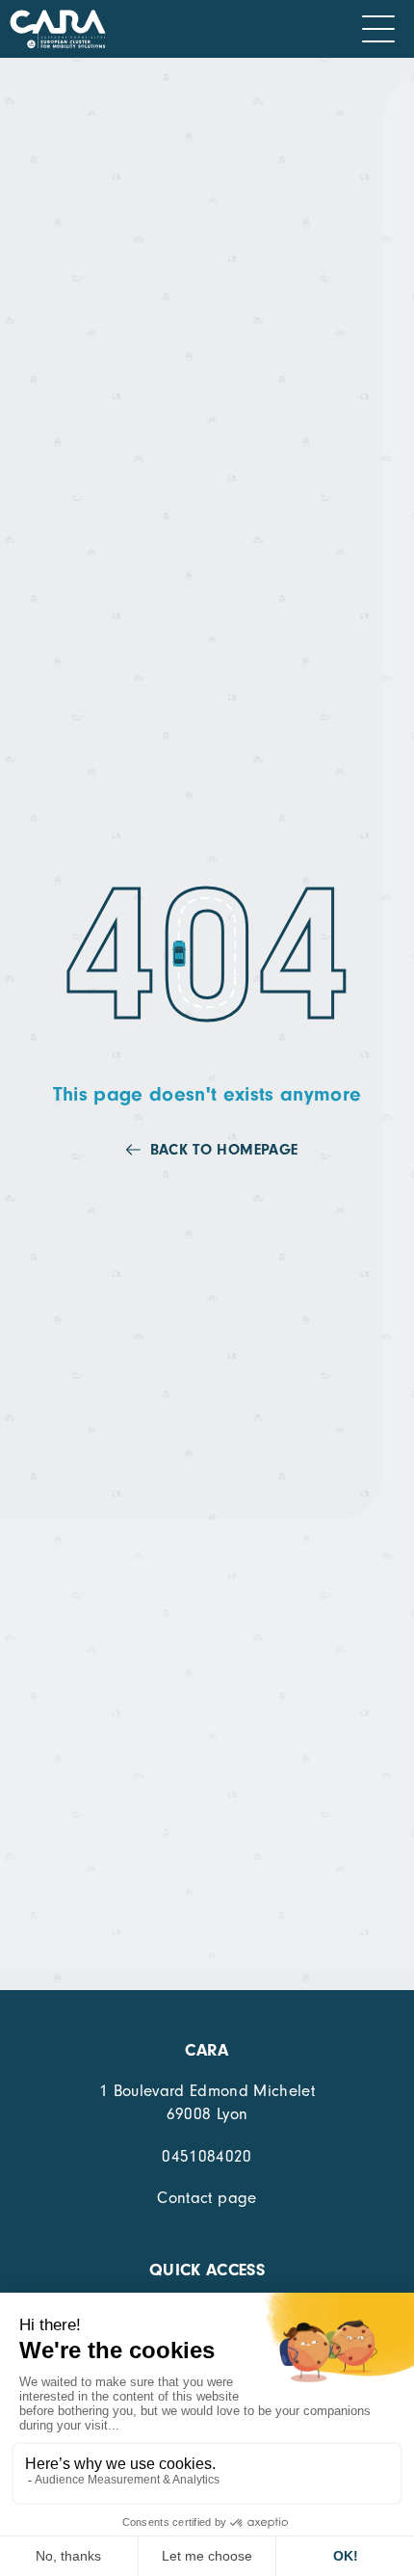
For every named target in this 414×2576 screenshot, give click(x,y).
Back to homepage (224, 1150)
